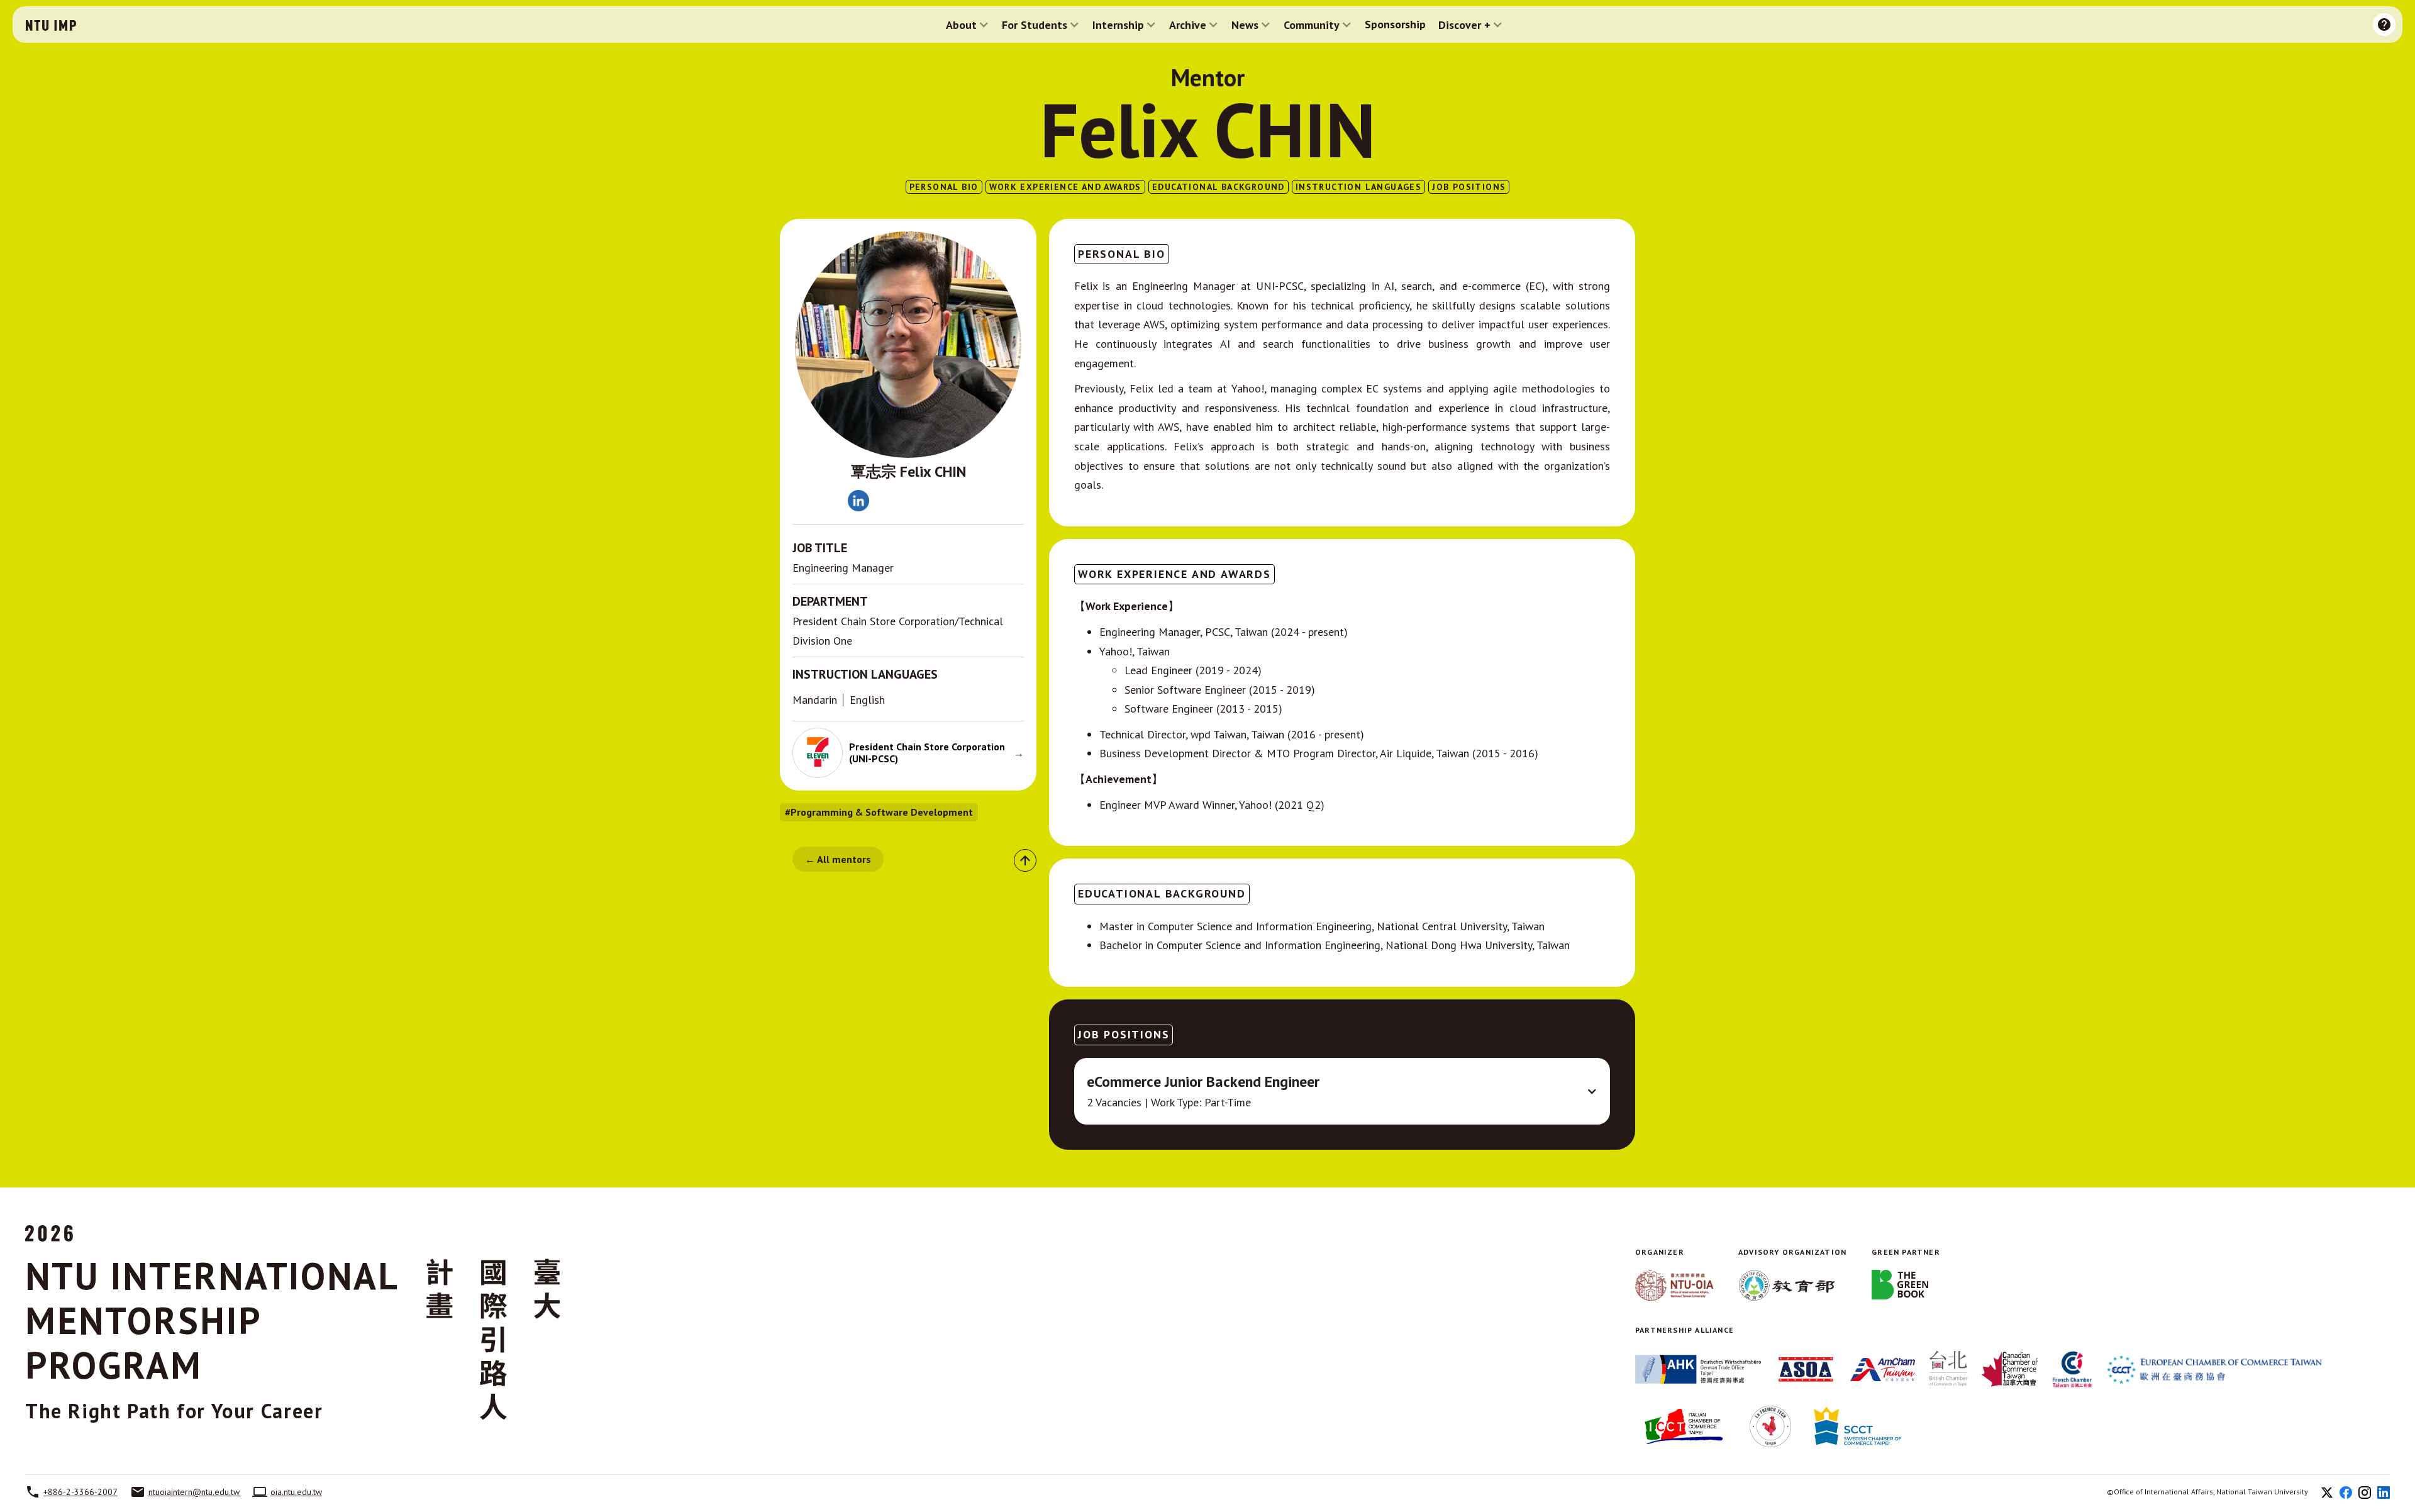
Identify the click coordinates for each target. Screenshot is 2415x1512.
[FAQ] (2384, 25)
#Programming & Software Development (879, 812)
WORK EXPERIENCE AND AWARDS (1065, 187)
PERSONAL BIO (944, 187)
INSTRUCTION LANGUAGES (1358, 187)
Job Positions (1469, 187)
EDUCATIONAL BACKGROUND (1219, 187)
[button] (968, 25)
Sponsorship (1395, 25)
